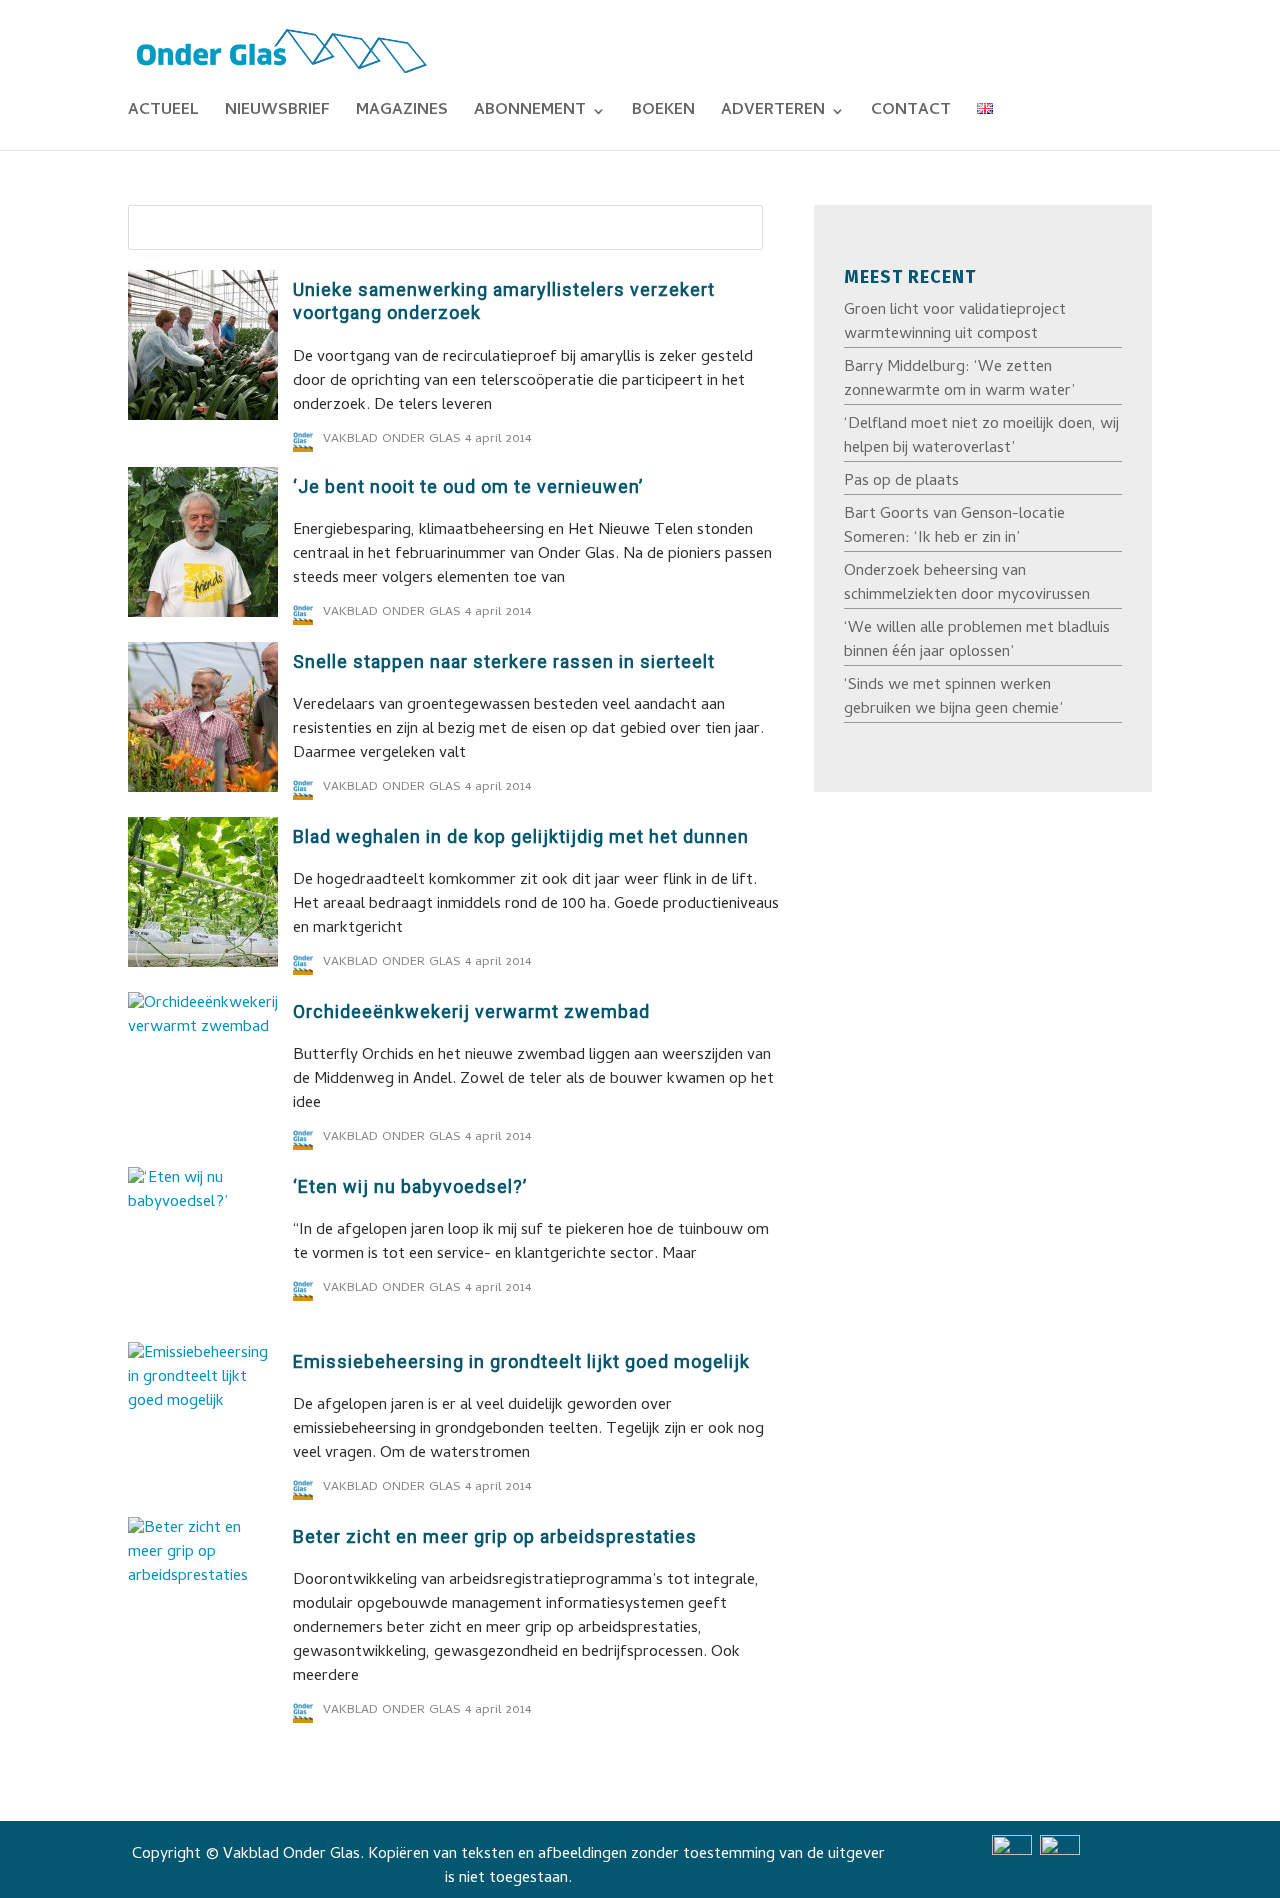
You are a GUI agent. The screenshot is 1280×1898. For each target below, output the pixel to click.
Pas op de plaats (901, 482)
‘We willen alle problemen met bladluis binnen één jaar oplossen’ (977, 641)
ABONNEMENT (530, 114)
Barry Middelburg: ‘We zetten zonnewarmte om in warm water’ (959, 380)
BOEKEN (663, 114)
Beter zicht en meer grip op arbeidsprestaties (495, 1536)
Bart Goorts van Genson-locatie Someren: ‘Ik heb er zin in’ (954, 527)
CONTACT (911, 114)
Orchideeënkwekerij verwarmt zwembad (471, 1011)
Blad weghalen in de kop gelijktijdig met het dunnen (521, 836)
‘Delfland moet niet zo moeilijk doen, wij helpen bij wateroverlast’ (981, 437)
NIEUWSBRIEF (277, 114)
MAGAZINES (402, 114)
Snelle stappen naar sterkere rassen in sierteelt (504, 661)
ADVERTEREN (773, 114)
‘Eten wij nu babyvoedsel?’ (410, 1186)
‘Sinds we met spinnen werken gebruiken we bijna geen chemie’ (953, 698)
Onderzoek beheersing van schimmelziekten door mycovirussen (967, 584)
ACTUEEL (163, 114)
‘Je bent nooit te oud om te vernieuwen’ (468, 486)
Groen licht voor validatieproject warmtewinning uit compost (955, 323)
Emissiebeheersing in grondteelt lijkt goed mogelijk (521, 1361)
